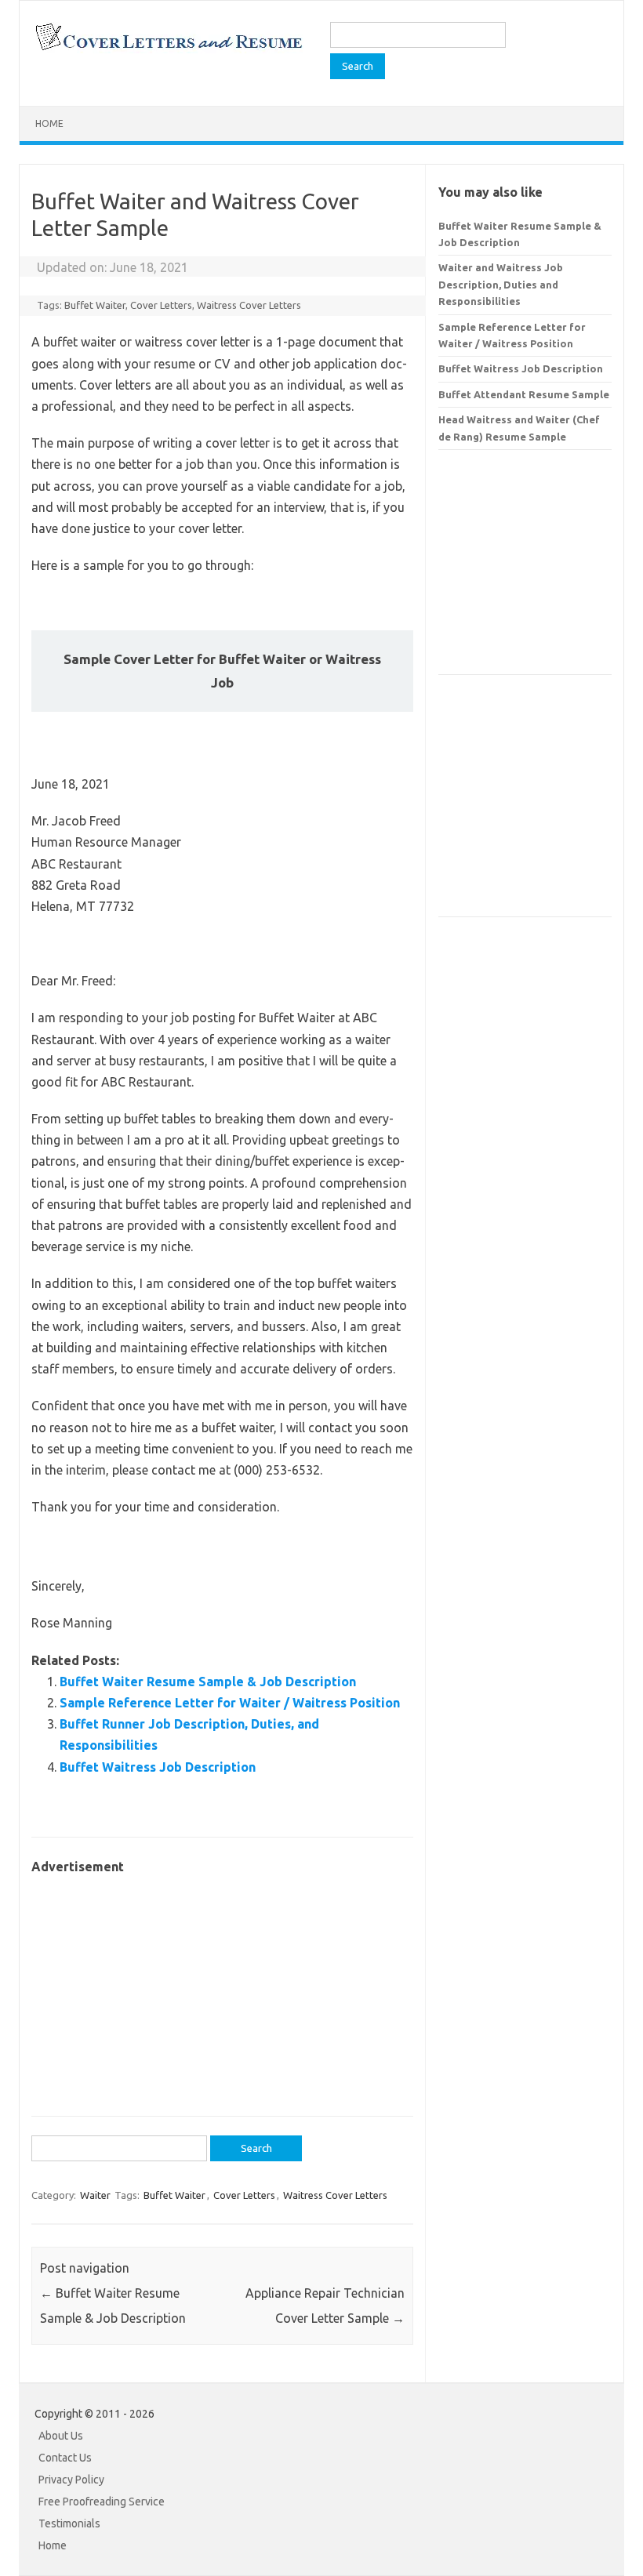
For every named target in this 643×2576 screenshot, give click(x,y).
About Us (61, 2436)
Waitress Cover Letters (249, 305)
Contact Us (65, 2458)
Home (49, 123)
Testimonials (69, 2523)
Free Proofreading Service (102, 2502)
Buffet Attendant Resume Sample (524, 394)
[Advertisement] (222, 1987)
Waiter (95, 2195)
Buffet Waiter (95, 305)
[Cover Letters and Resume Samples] (168, 49)
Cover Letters (161, 305)
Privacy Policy (71, 2480)
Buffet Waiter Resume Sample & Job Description (208, 1682)
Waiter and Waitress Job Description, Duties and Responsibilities (501, 284)
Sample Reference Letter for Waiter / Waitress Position (230, 1703)
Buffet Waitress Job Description (158, 1767)
